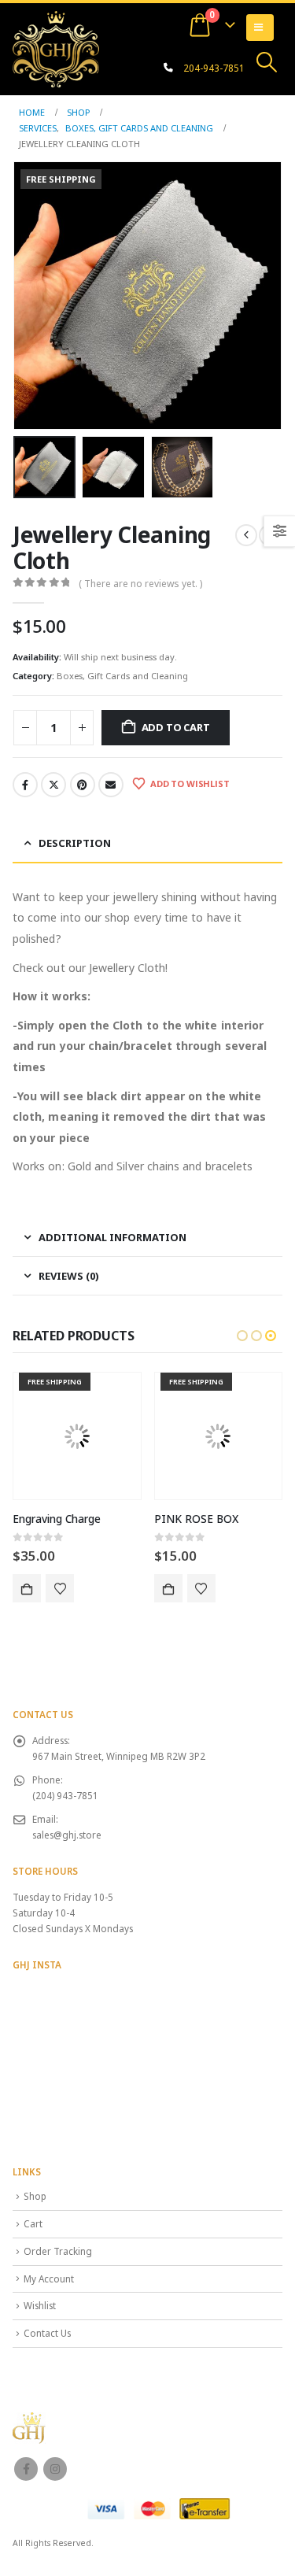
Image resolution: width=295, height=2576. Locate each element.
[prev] (246, 535)
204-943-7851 (214, 68)
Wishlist (40, 2305)
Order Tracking (58, 2251)
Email (111, 785)
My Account (49, 2278)
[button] (267, 62)
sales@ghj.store (67, 1835)
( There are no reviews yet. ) (140, 584)
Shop (35, 2196)
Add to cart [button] (27, 1588)
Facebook (25, 785)
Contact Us (47, 2333)
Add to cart (176, 727)
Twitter (53, 785)
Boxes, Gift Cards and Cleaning (122, 676)
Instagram (55, 2469)
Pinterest (83, 785)
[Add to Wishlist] (60, 1588)
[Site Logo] (56, 49)
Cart (33, 2223)
